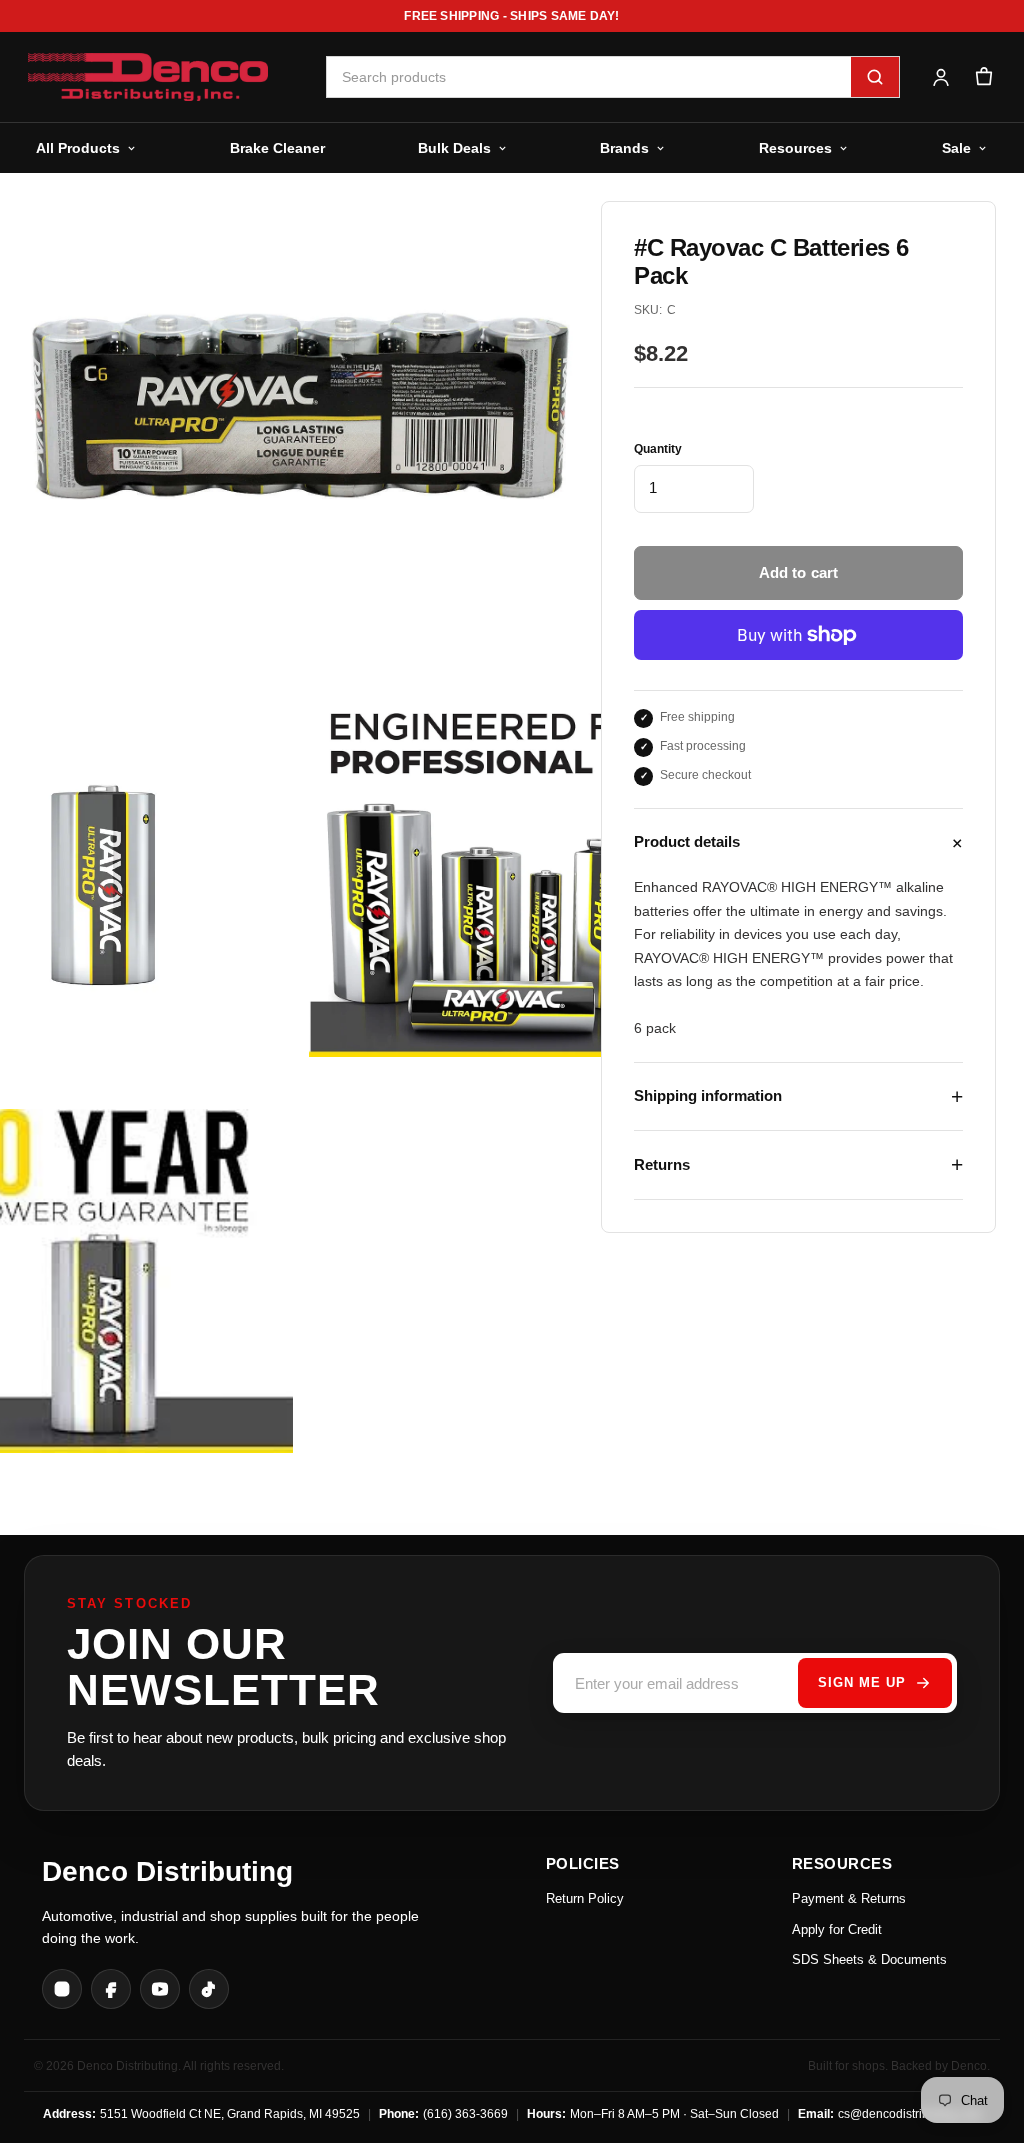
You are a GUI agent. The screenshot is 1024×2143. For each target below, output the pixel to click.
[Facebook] (111, 1989)
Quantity (658, 449)
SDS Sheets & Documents (869, 1959)
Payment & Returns (849, 1898)
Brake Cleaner (277, 148)
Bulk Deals (454, 148)
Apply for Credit (837, 1929)
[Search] (875, 77)
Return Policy (585, 1898)
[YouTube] (160, 1989)
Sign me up (862, 1682)
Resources (795, 148)
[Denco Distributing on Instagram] (62, 1989)
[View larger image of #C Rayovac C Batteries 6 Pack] (499, 885)
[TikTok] (209, 1989)
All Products (78, 148)
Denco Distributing (167, 1871)
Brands (624, 148)
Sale (956, 148)
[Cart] (983, 77)
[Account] (940, 77)
